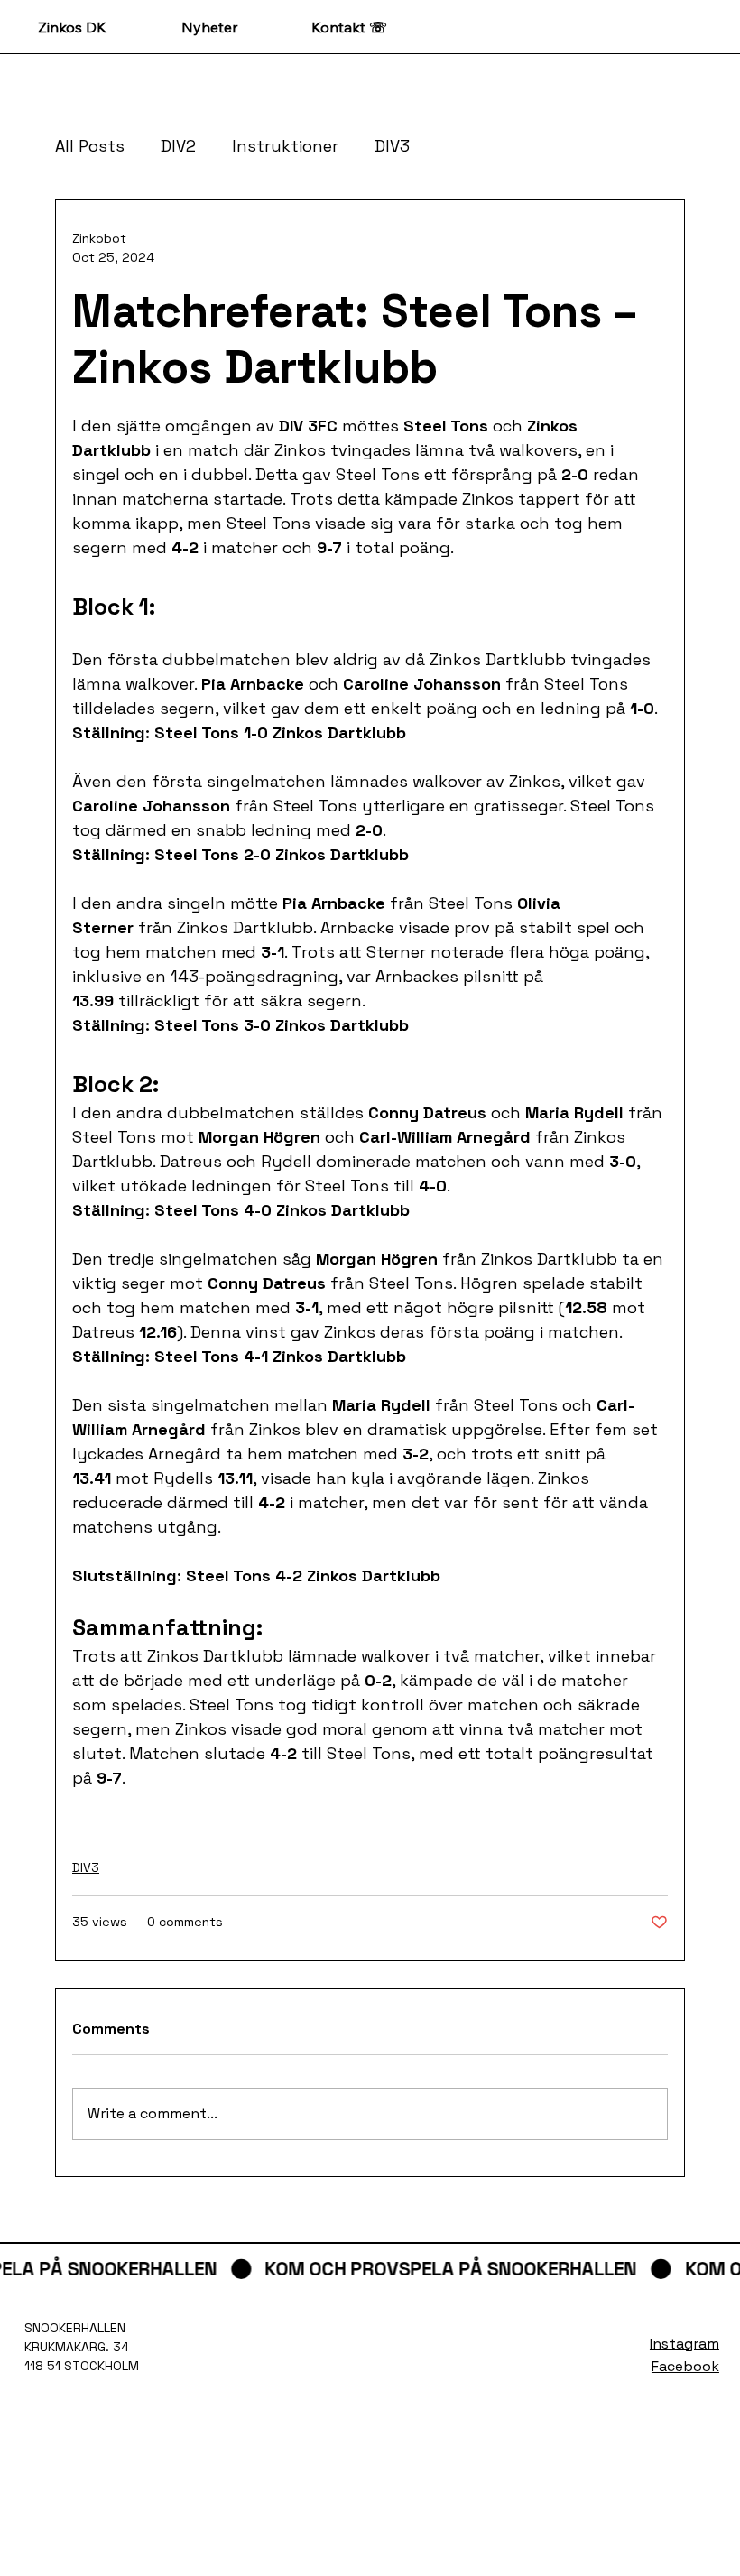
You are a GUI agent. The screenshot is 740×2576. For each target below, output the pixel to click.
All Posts (90, 146)
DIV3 (392, 146)
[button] (370, 2269)
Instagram (684, 2344)
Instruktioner (285, 146)
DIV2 (178, 146)
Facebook (685, 2366)
